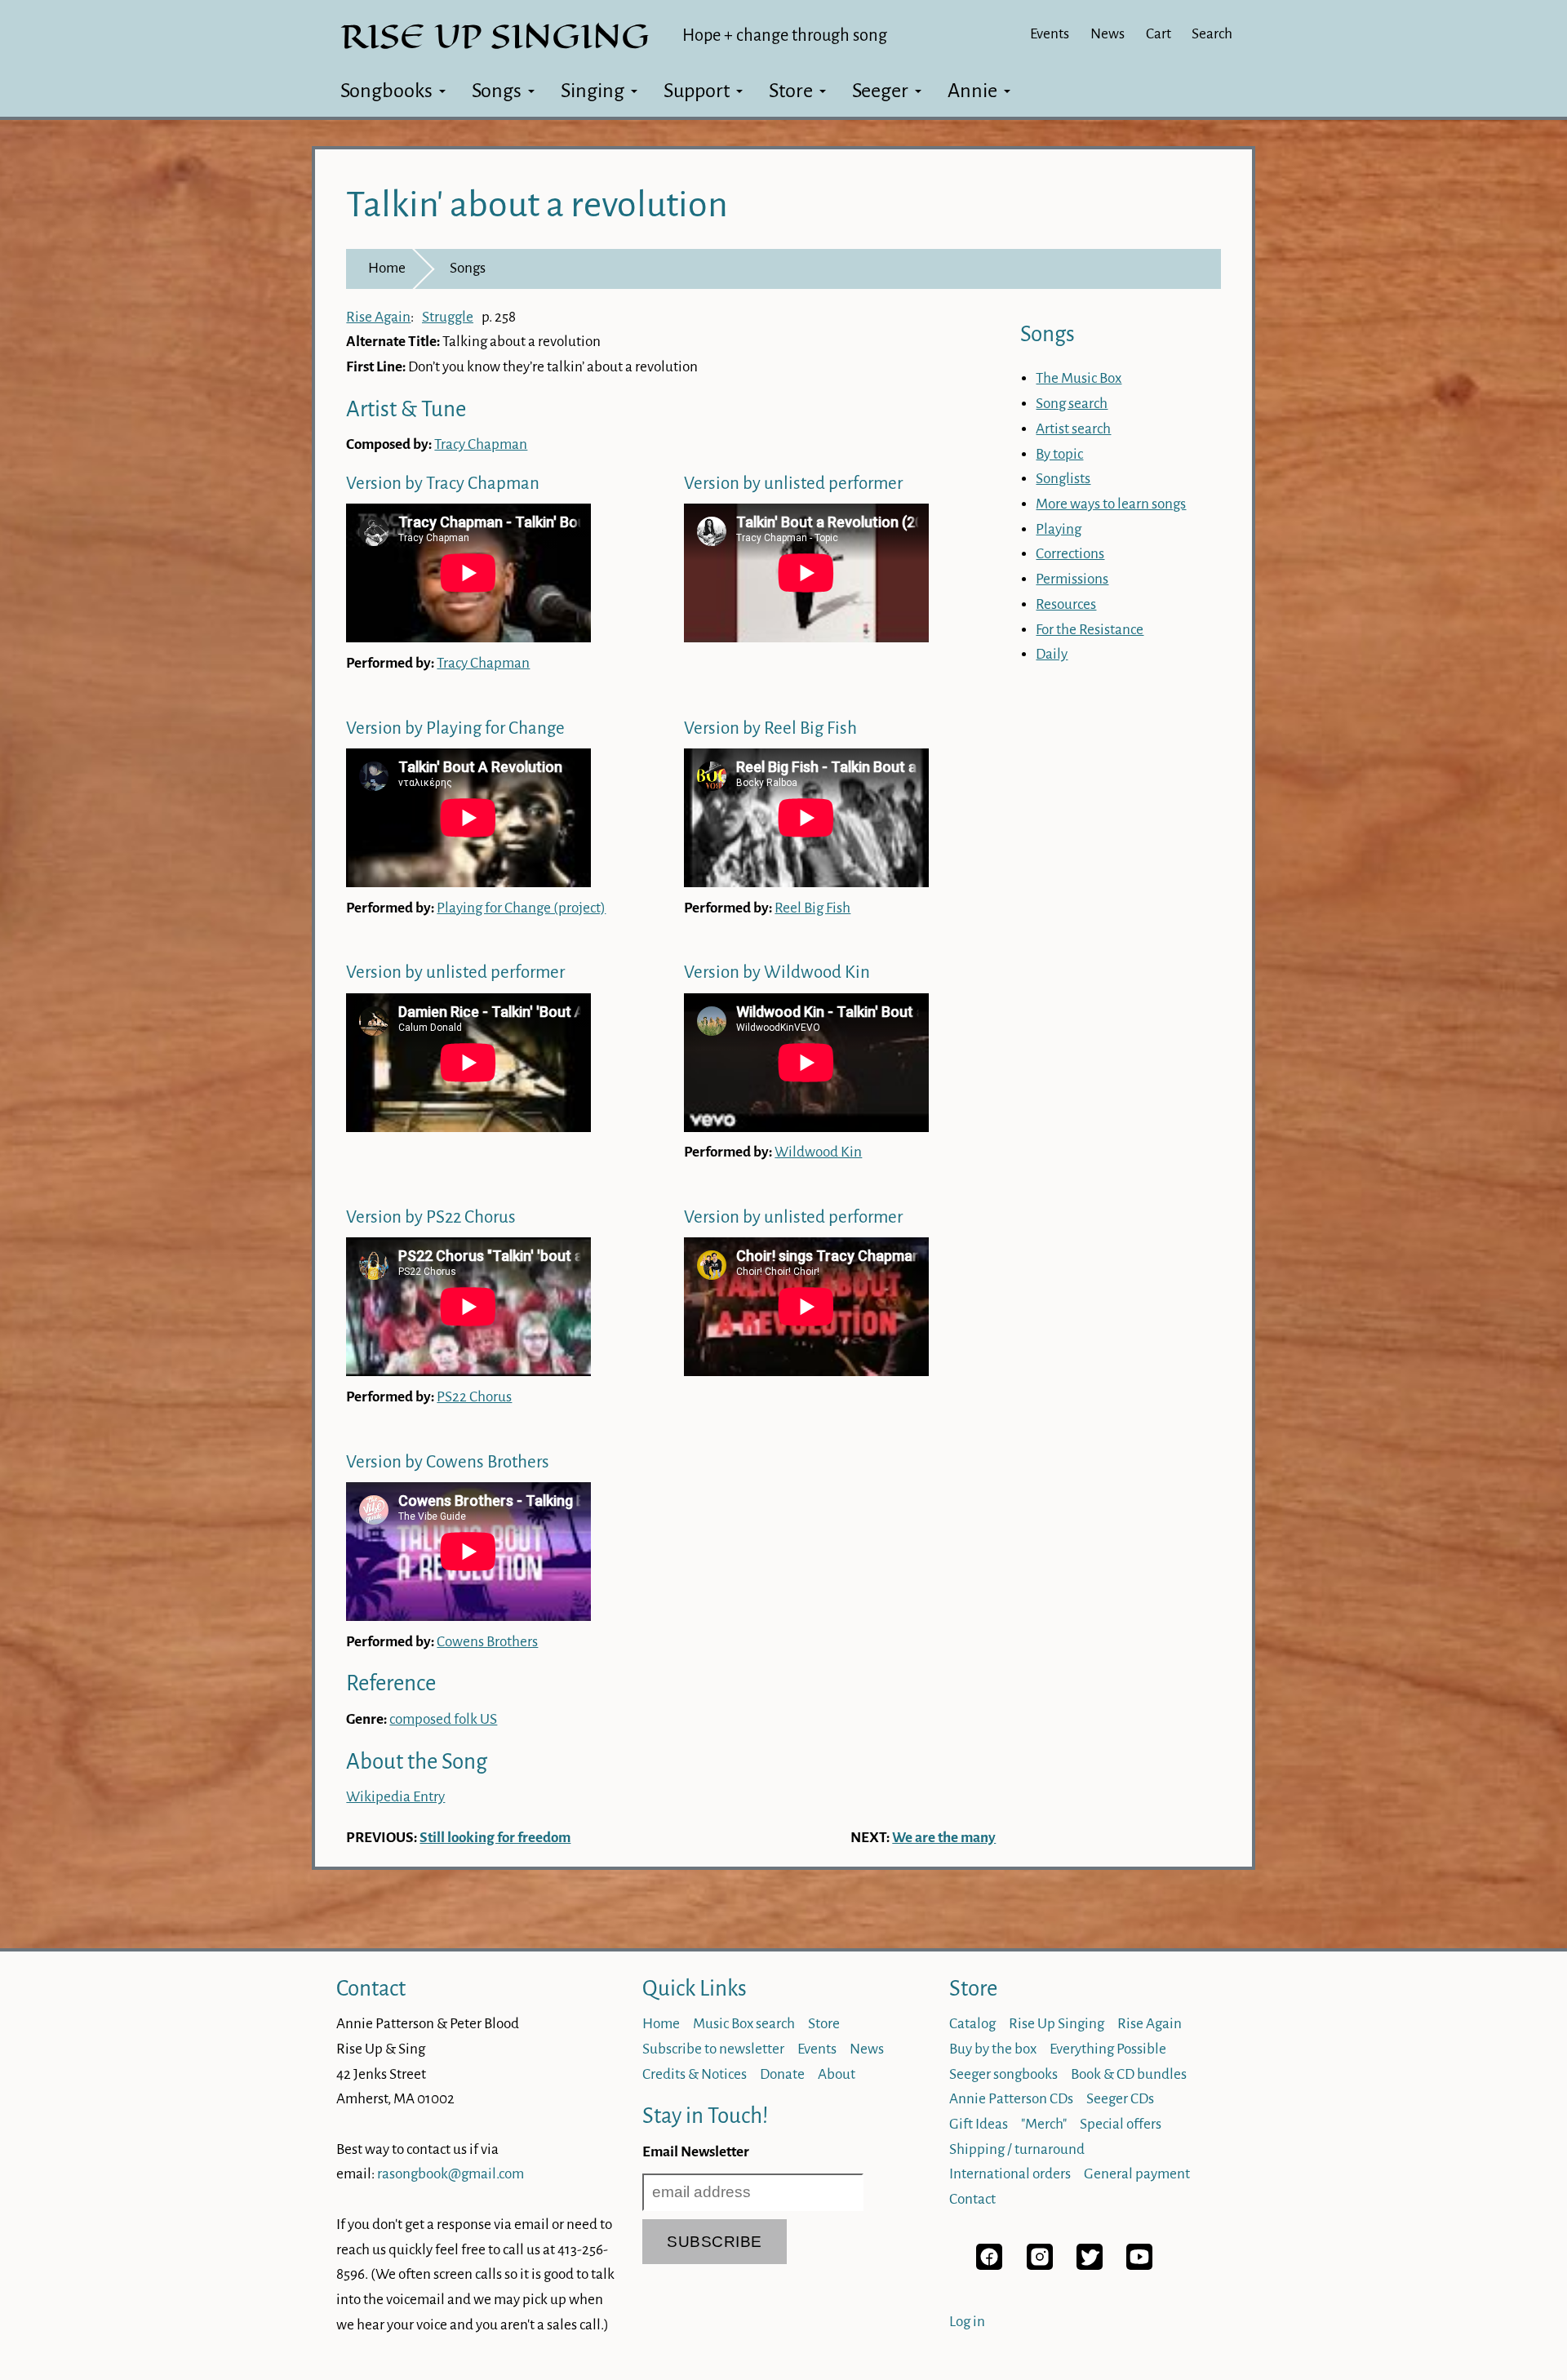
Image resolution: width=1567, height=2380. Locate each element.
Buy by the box (993, 2049)
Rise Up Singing (1057, 2024)
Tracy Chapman (481, 444)
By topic (1059, 454)
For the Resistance (1090, 630)
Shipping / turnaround (1017, 2149)
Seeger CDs (1120, 2099)
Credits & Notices (695, 2074)
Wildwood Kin (818, 1152)
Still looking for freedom (495, 1838)
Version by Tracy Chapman (443, 484)
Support (697, 91)
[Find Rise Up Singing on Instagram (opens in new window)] (1040, 2265)
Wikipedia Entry (395, 1797)
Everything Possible (1108, 2049)
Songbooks (386, 91)
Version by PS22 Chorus (431, 1217)
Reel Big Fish (812, 908)
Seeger (880, 91)
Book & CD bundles (1129, 2074)
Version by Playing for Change (455, 728)
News (1108, 34)
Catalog (972, 2024)
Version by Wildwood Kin (777, 972)
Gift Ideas (979, 2124)
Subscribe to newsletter (713, 2049)
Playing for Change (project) (521, 908)
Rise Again (378, 317)
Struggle (448, 317)
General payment (1137, 2174)
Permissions (1072, 579)
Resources (1066, 604)
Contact (371, 1989)
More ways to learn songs (1111, 504)
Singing (593, 91)
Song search (1072, 404)
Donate (782, 2074)
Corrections (1070, 554)
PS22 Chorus (474, 1397)
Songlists (1063, 479)
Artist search (1073, 429)
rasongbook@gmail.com (451, 2174)
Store (791, 91)
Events (1050, 34)
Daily (1052, 654)
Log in (967, 2322)
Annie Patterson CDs (1011, 2099)
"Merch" (1044, 2124)
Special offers (1121, 2124)
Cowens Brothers (487, 1642)
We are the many (944, 1838)
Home (387, 268)
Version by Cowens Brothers (448, 1462)
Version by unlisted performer (793, 484)
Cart (1159, 34)
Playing (1059, 529)
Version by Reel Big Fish (770, 728)
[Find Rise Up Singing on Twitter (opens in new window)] (1090, 2265)
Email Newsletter (696, 2152)
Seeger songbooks (1003, 2074)
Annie (972, 91)
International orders (1010, 2174)
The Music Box (1079, 378)
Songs (497, 91)
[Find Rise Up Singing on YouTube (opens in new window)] (1139, 2265)
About (837, 2074)
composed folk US (443, 1719)
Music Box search (744, 2024)
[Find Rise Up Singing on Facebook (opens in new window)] (989, 2265)
